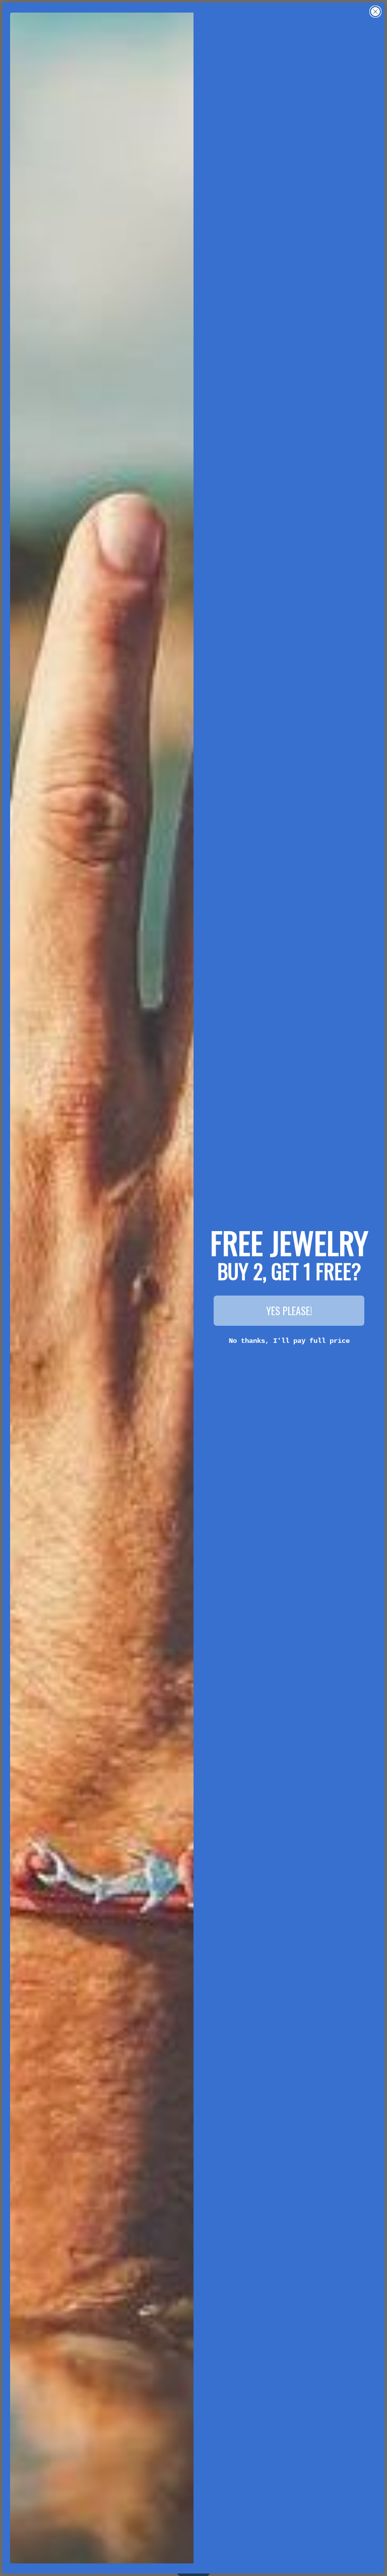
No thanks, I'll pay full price (289, 1341)
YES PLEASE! (289, 1311)
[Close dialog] (375, 12)
